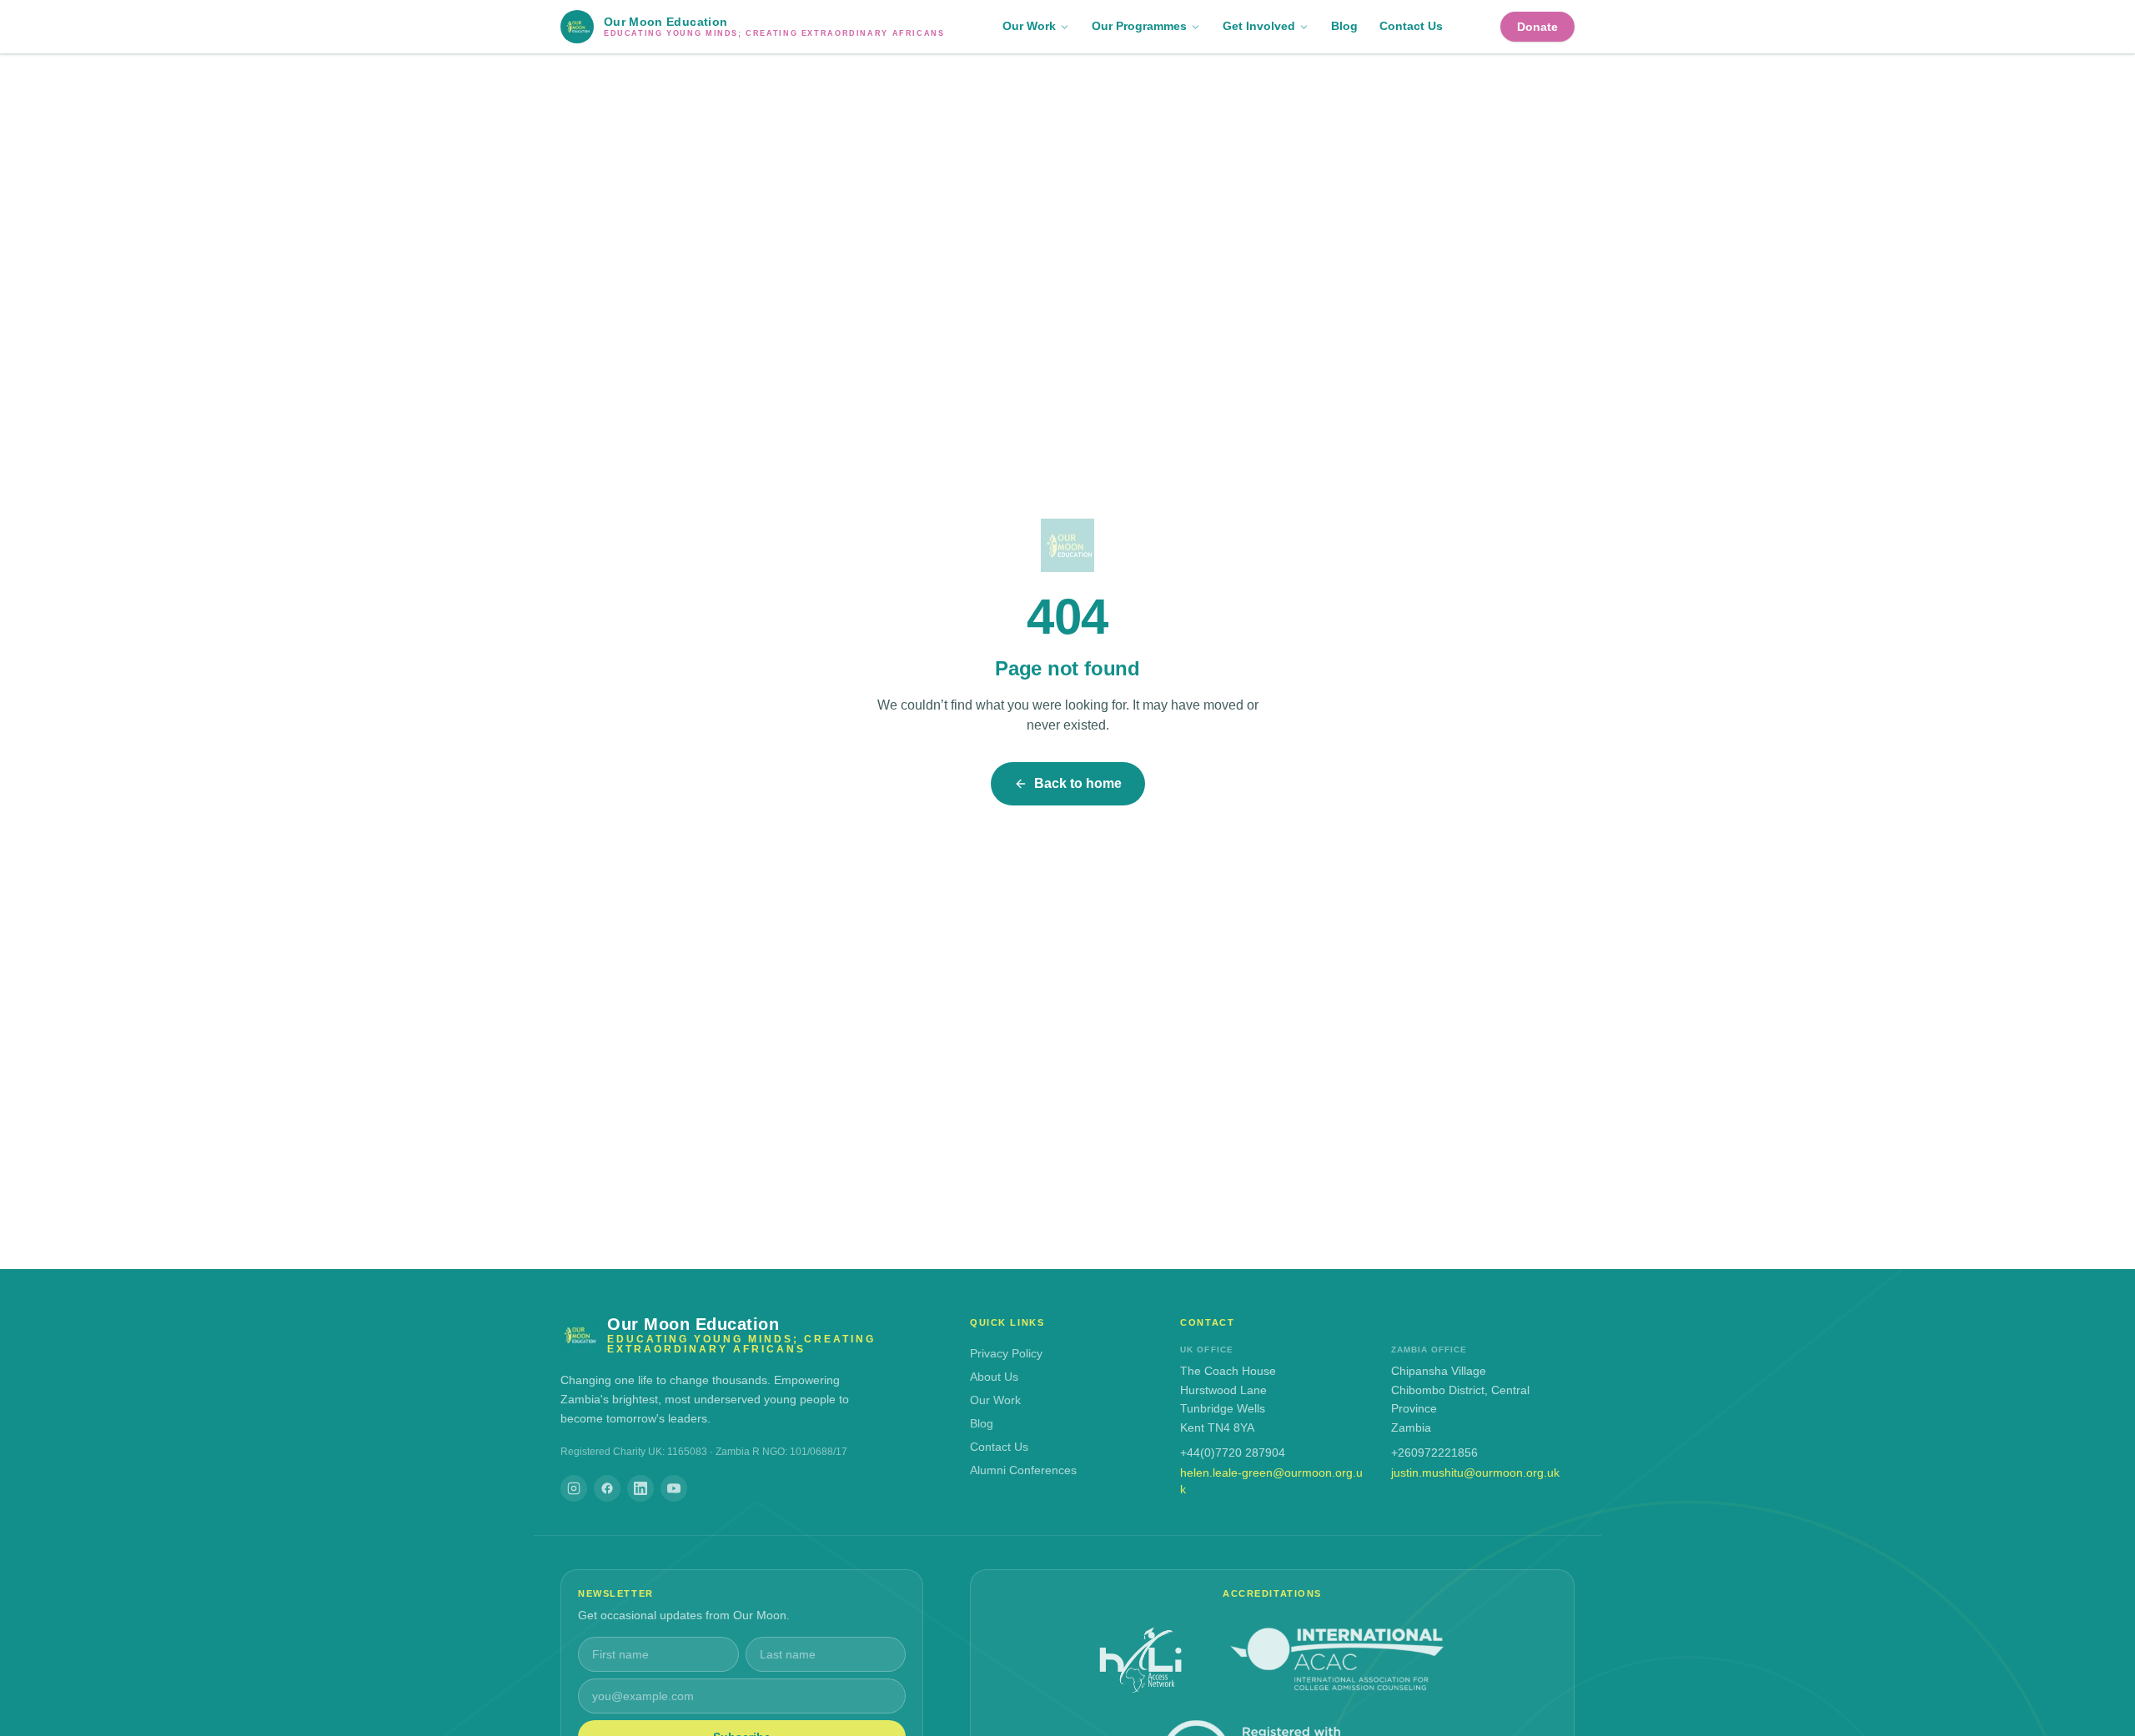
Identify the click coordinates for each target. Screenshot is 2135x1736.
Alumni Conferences (1023, 1470)
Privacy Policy (1006, 1353)
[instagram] (574, 1488)
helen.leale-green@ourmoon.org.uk (1271, 1481)
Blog (1344, 26)
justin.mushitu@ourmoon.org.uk (1475, 1473)
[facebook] (607, 1488)
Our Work (1029, 26)
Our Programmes (1139, 26)
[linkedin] (640, 1488)
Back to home (1078, 783)
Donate (1537, 27)
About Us (994, 1377)
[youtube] (674, 1488)
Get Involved (1259, 26)
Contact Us (1411, 26)
